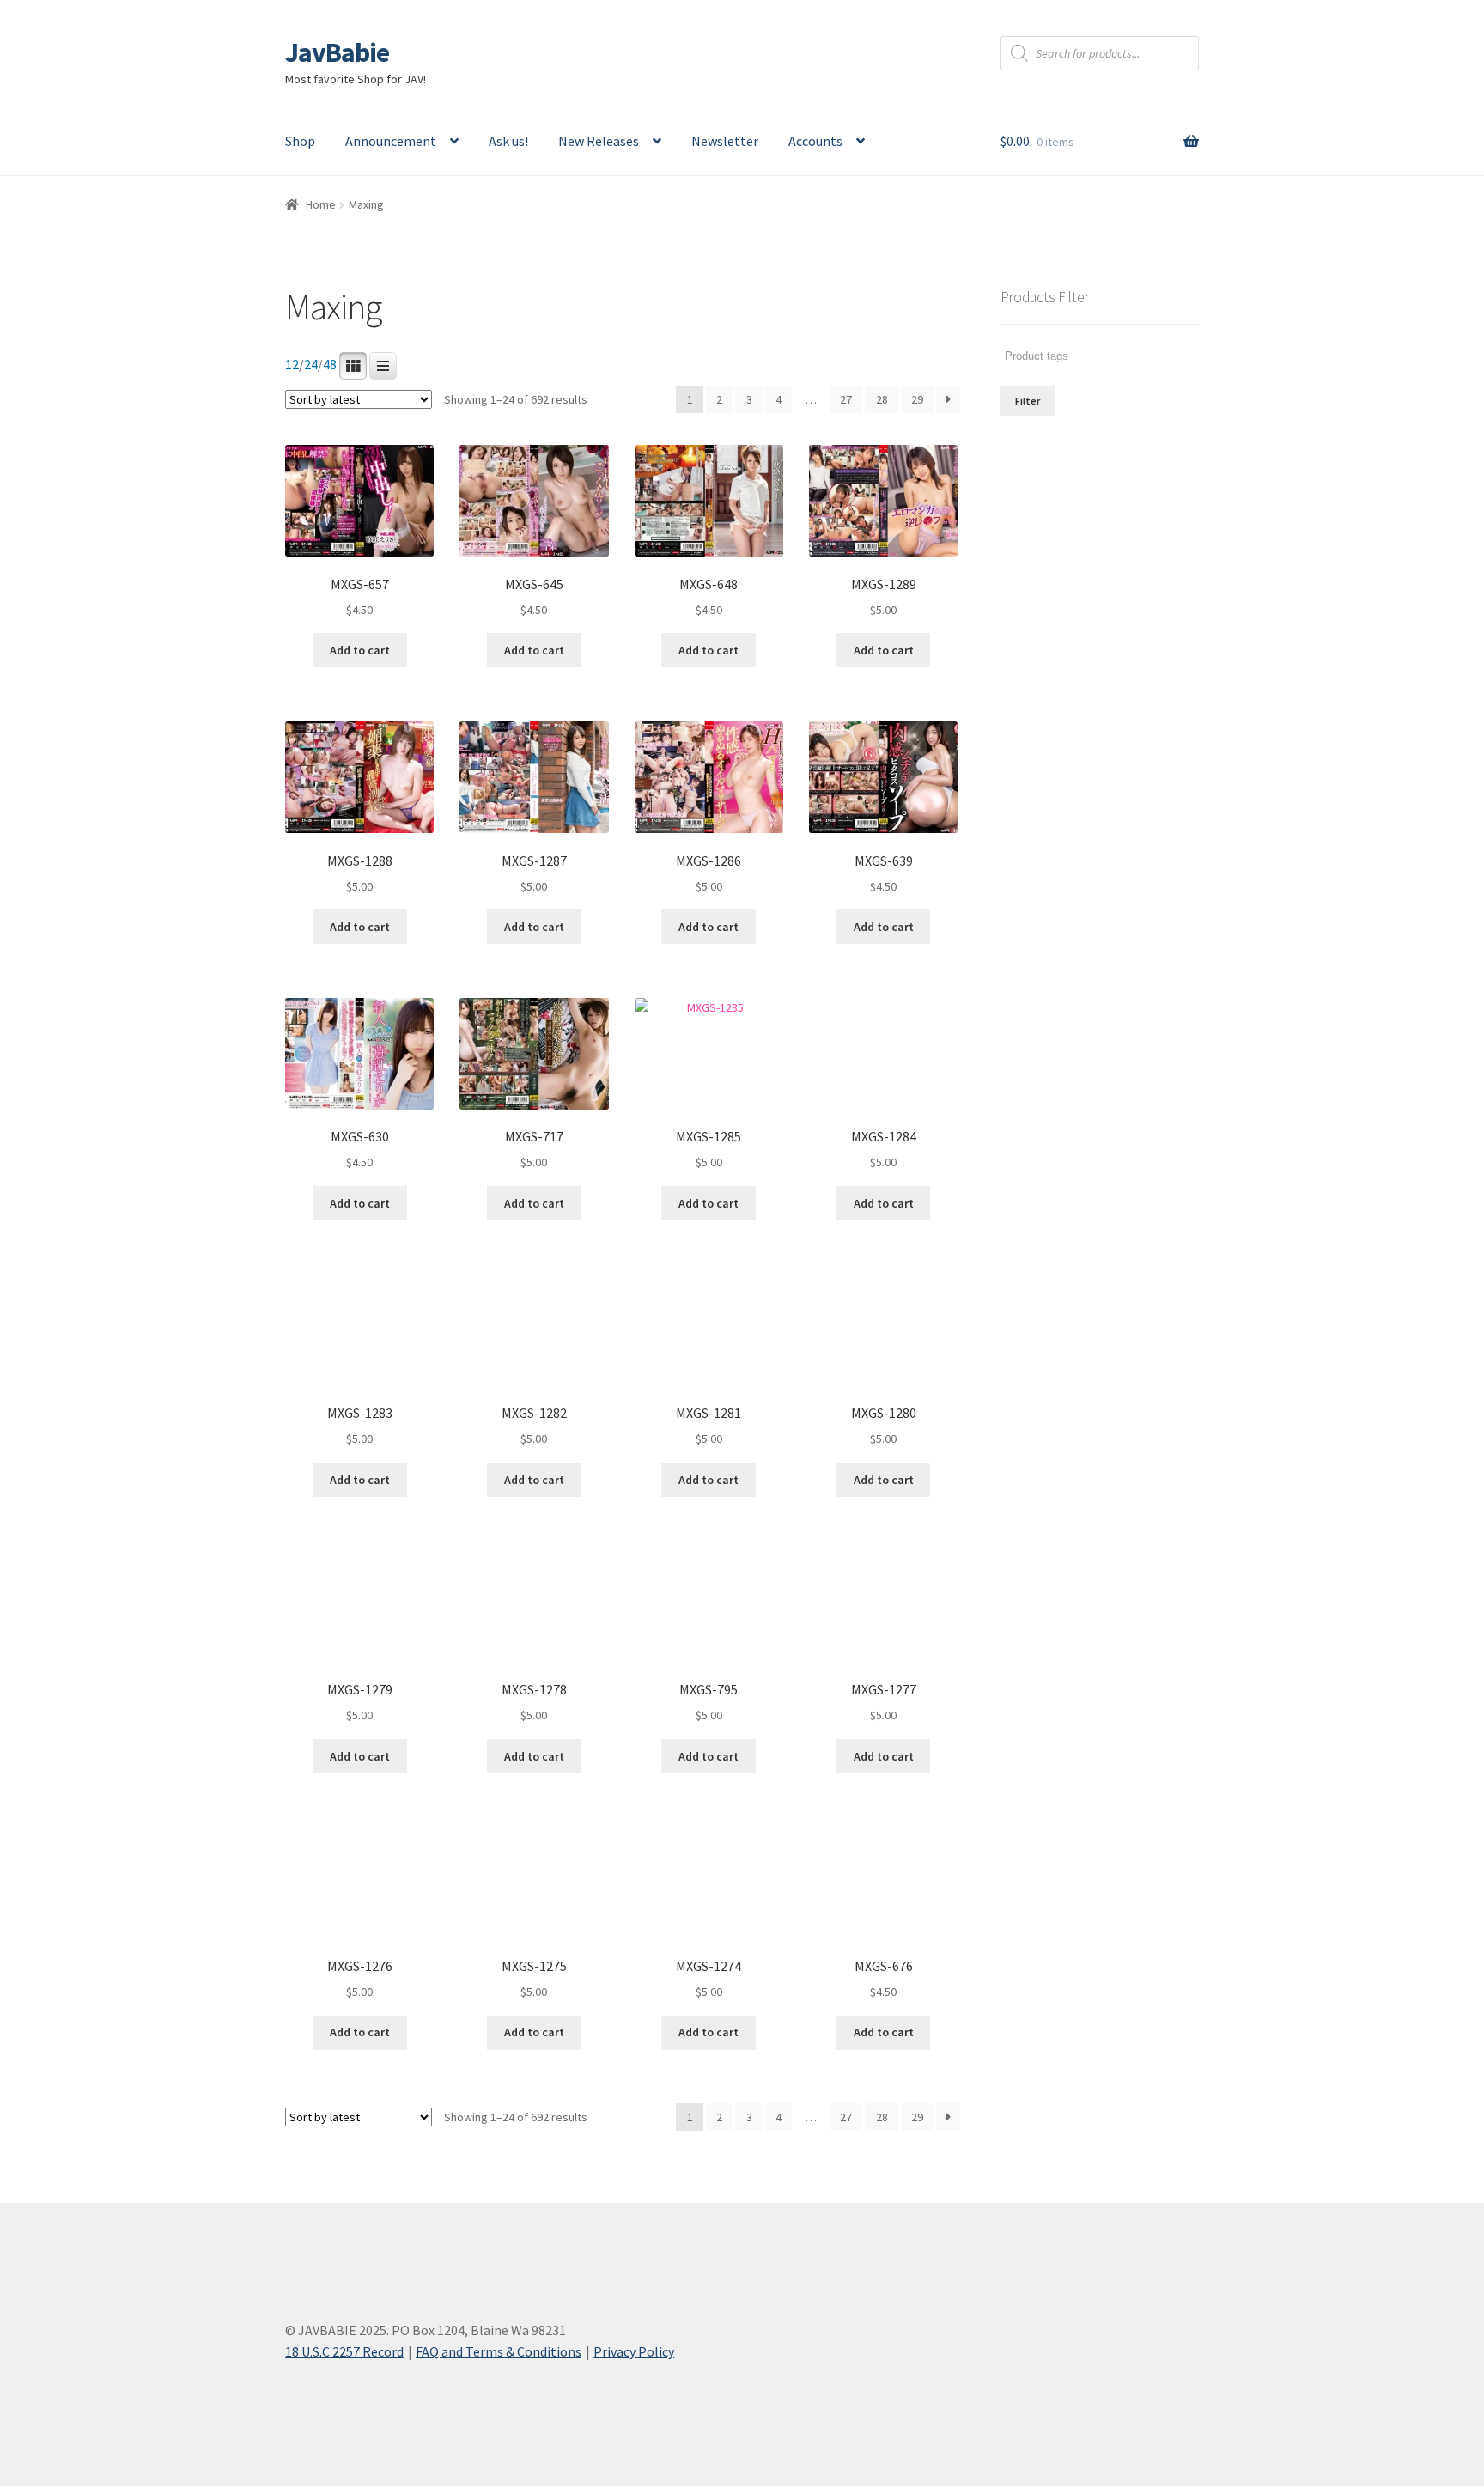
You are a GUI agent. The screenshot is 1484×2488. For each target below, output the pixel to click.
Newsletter (725, 141)
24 (311, 365)
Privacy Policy (634, 2351)
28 (882, 399)
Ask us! (508, 141)
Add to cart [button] (360, 650)
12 (292, 365)
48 (330, 365)
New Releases (599, 141)
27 (846, 399)
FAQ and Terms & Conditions (499, 2351)
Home (321, 204)
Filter (1028, 401)
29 (917, 399)
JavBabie (337, 52)
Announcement (391, 141)
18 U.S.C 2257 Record (344, 2351)
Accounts (815, 141)
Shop (300, 141)
